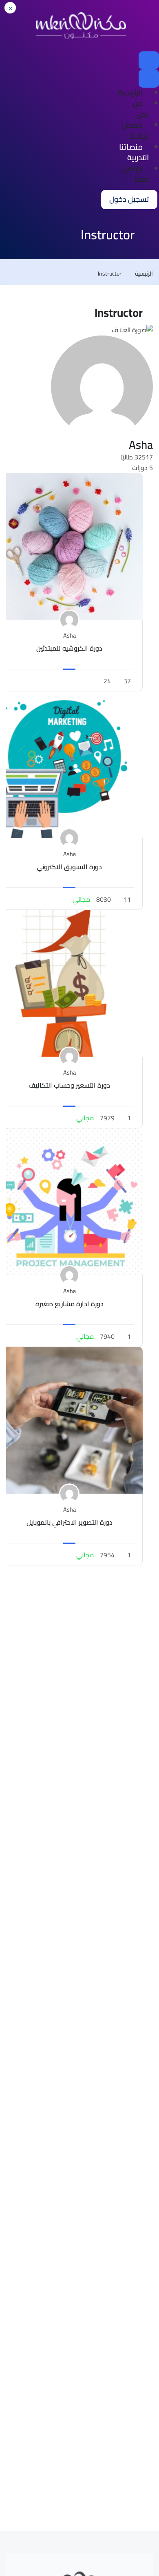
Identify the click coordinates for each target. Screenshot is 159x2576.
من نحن (141, 109)
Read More (70, 546)
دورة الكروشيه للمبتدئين (69, 648)
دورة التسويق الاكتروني (69, 867)
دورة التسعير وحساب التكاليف (69, 1085)
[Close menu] (149, 78)
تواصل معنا (135, 174)
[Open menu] (149, 60)
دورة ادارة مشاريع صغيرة (70, 1304)
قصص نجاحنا (135, 130)
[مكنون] (81, 25)
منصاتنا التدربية (134, 152)
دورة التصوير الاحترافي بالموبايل (70, 1522)
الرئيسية (130, 93)
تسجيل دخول (129, 199)
